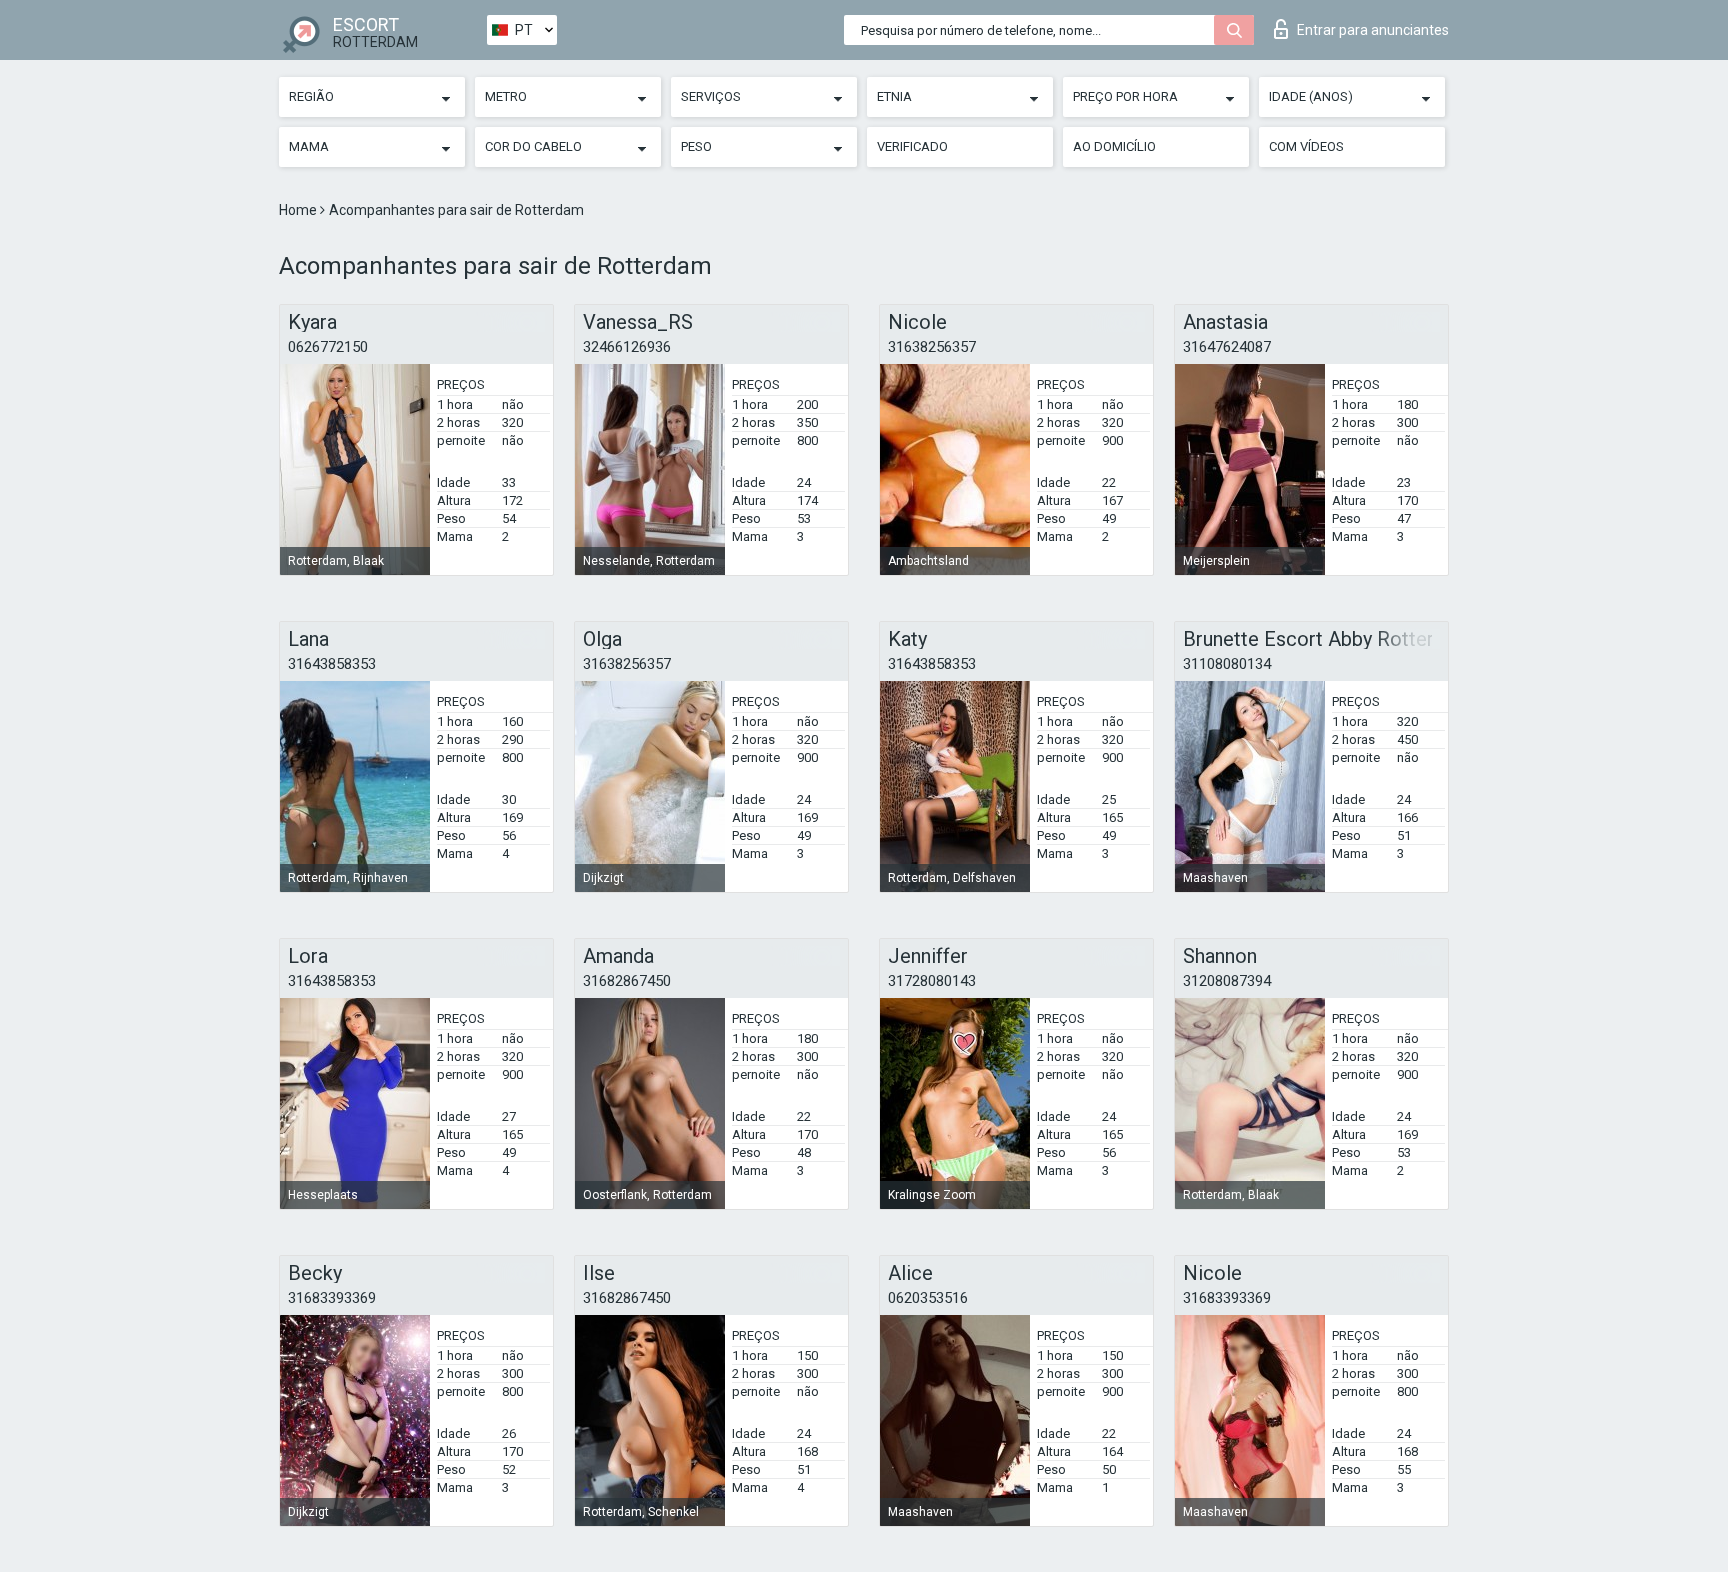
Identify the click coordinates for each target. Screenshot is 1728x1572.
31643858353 (332, 664)
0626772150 (328, 347)
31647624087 (1227, 347)
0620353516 (928, 1298)
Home (299, 210)
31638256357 (932, 347)
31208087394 (1227, 981)
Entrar (1373, 30)
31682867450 (627, 981)
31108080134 (1227, 664)
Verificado (912, 146)
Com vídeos (1306, 146)
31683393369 (332, 1298)
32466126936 (627, 347)
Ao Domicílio (1114, 146)
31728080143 (932, 981)
